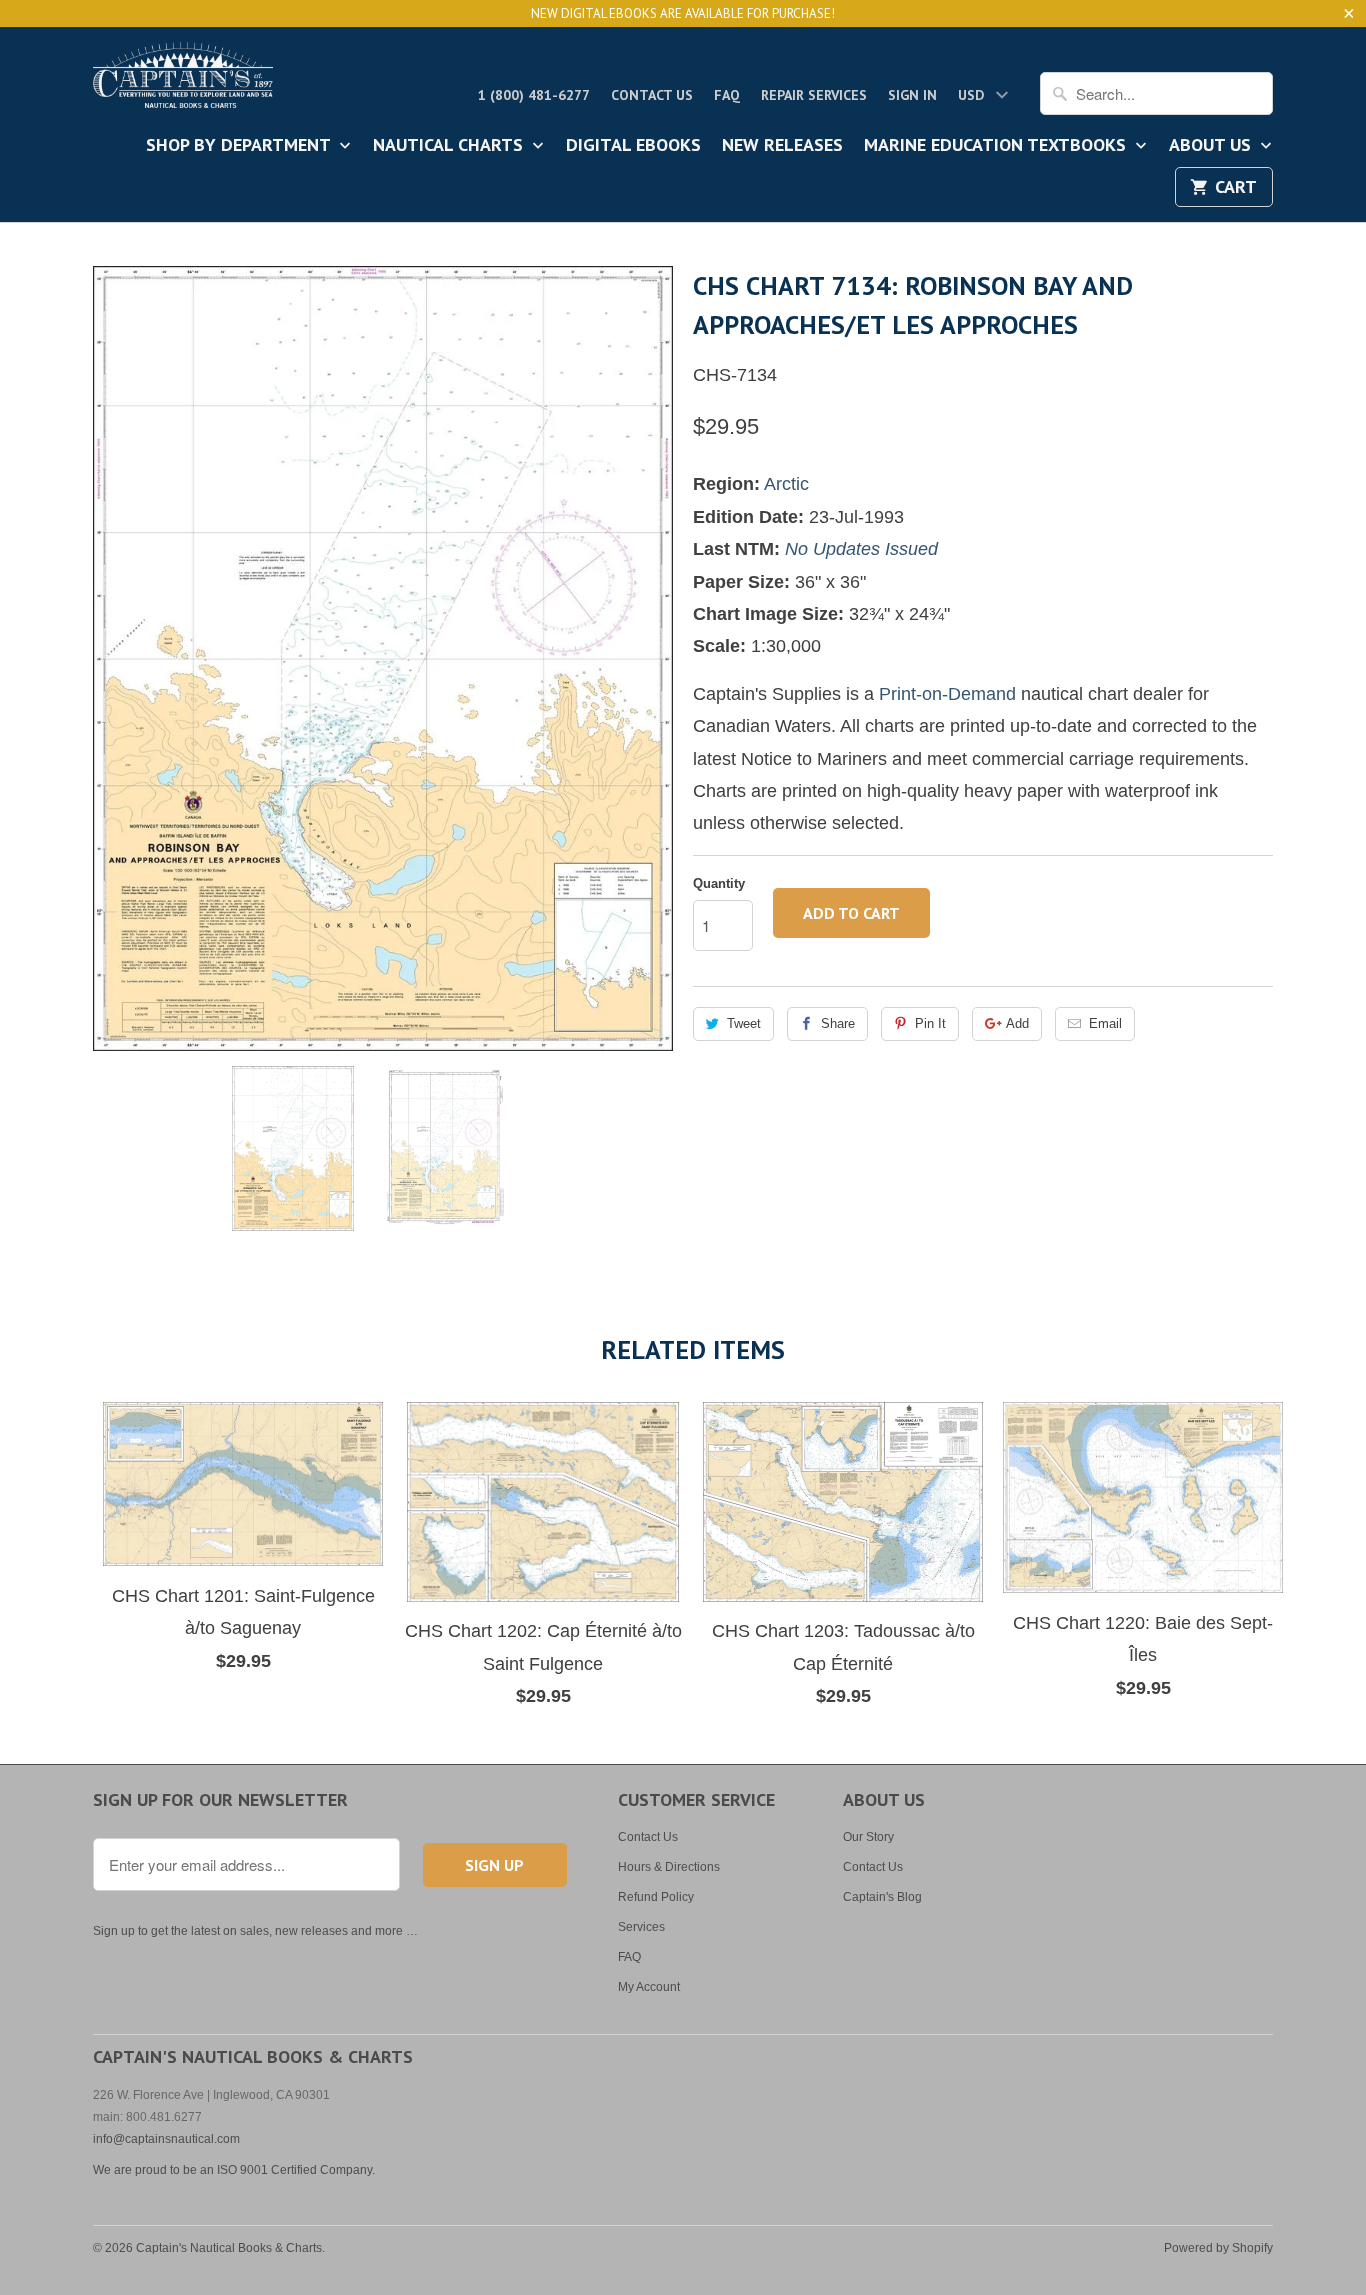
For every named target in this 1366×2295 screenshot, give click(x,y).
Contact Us (652, 95)
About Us (1212, 146)
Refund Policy (656, 1897)
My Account (649, 1987)
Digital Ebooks (633, 146)
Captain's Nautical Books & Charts (229, 2248)
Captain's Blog (882, 1897)
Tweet (744, 1023)
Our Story (868, 1837)
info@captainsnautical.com (166, 2139)
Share (838, 1023)
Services (641, 1927)
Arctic (786, 484)
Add (1017, 1023)
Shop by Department (240, 146)
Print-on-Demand (947, 694)
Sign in (912, 95)
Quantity (719, 883)
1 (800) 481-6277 (534, 95)
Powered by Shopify (1218, 2248)
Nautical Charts (450, 146)
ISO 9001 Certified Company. (296, 2170)
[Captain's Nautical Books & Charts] (183, 81)
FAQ (727, 95)
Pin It (930, 1023)
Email (1105, 1023)
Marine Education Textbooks (997, 146)
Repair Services (814, 95)
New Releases (782, 146)
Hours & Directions (669, 1867)
